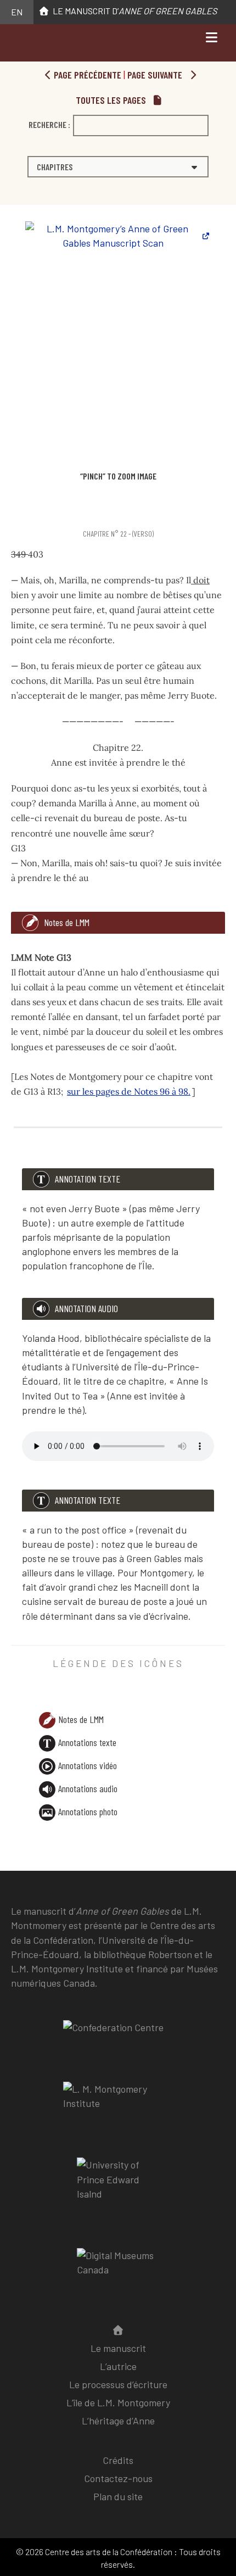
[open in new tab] (118, 2104)
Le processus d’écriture (118, 2384)
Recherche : (49, 124)
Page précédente (86, 75)
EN (17, 12)
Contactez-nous (118, 2478)
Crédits (118, 2460)
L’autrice (118, 2366)
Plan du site (118, 2496)
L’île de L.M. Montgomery (118, 2402)
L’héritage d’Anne (118, 2421)
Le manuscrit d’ (133, 11)
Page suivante (156, 75)
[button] (118, 167)
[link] (13, 512)
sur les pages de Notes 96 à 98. (129, 1091)
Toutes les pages (112, 100)
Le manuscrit (118, 2348)
